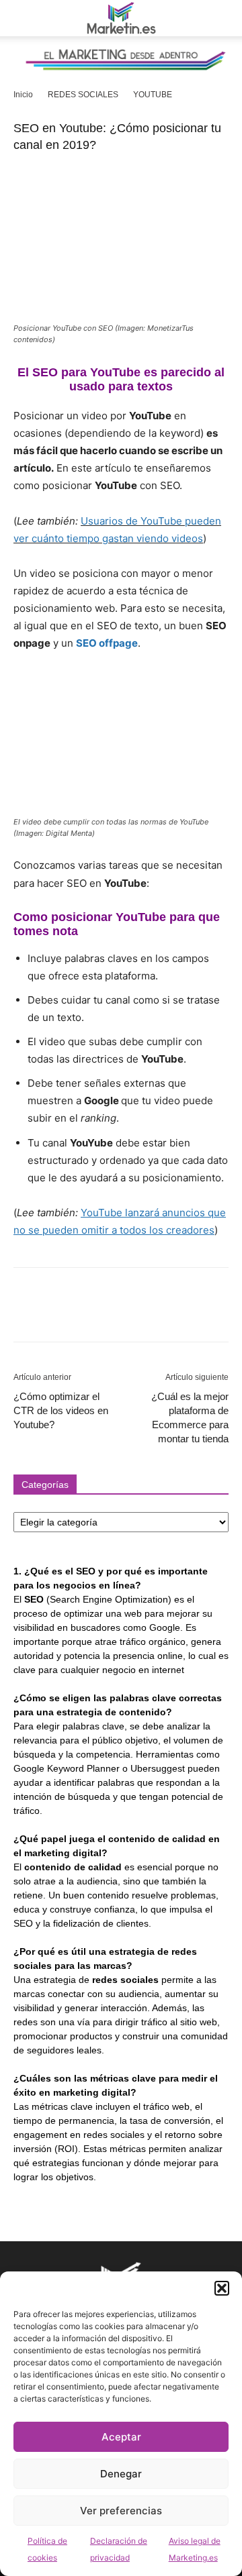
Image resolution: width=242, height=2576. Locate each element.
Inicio (23, 95)
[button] (222, 2288)
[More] (151, 1314)
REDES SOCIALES (83, 95)
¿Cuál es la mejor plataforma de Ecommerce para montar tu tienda (190, 1417)
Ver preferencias (121, 2511)
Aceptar (121, 2437)
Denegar (121, 2474)
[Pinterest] (89, 1314)
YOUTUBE (153, 95)
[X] (58, 1314)
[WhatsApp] (120, 1314)
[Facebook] (27, 1314)
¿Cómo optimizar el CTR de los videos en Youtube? (61, 1410)
